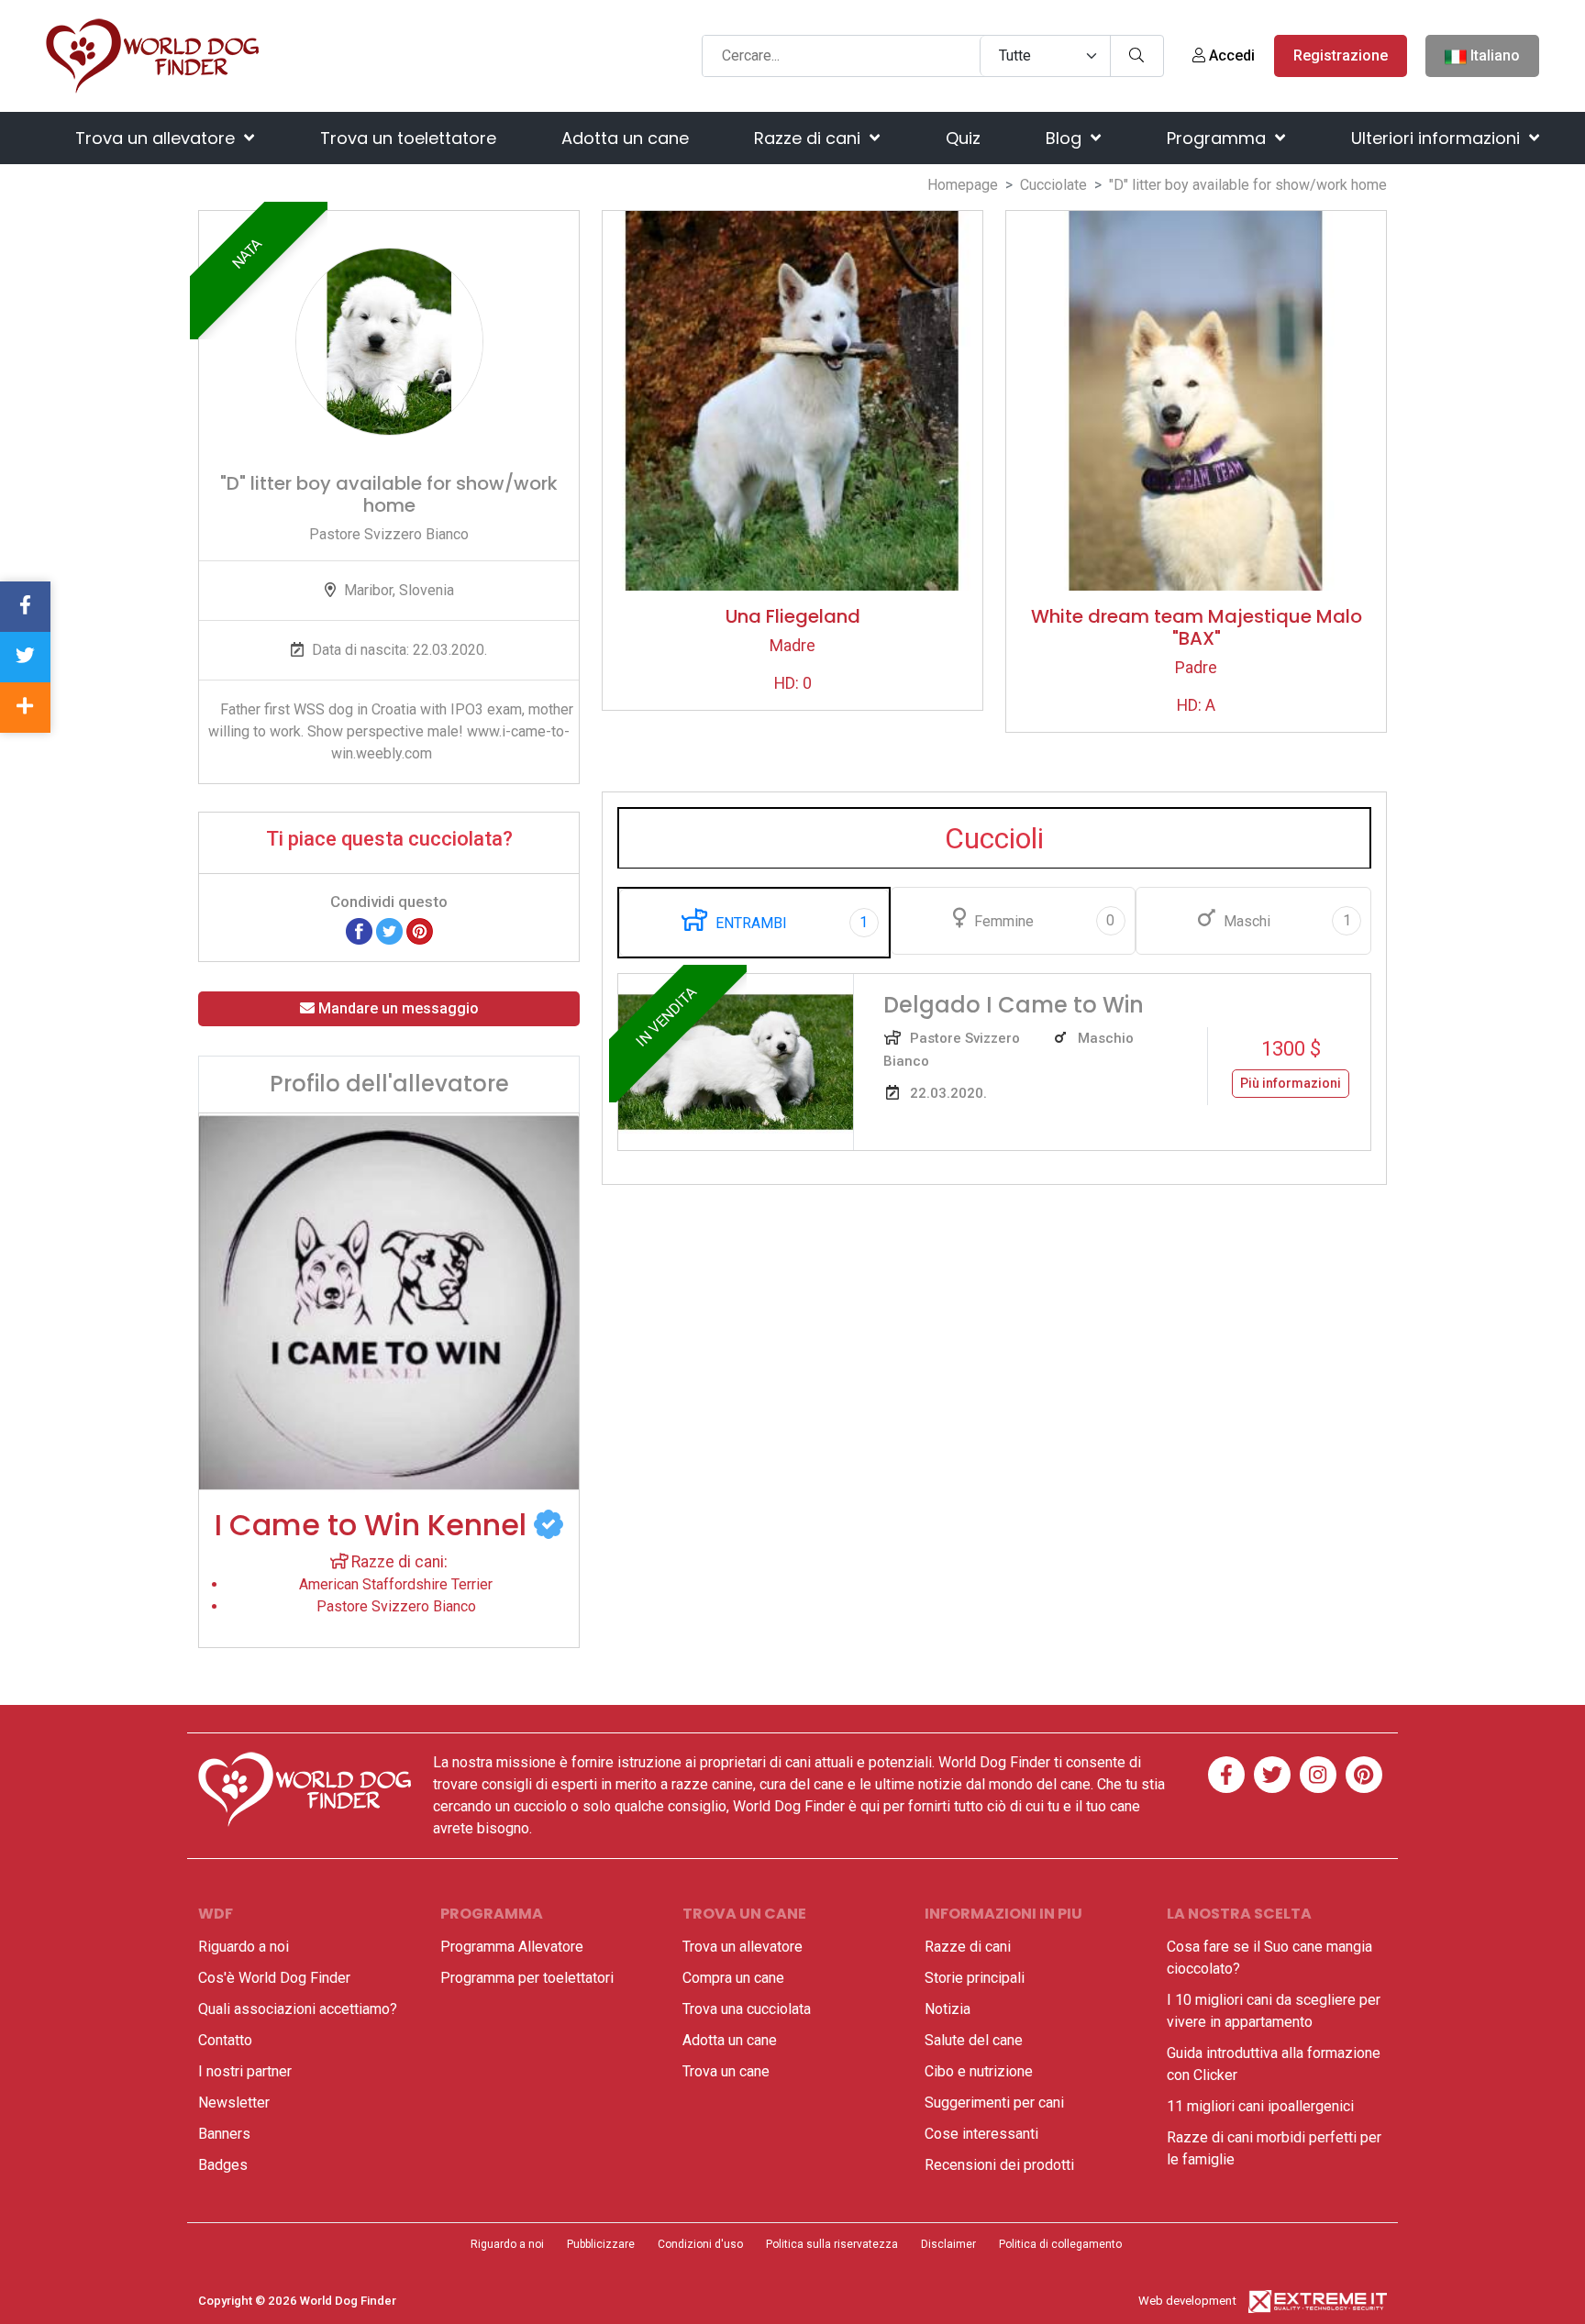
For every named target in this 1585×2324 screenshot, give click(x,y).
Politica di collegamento (1060, 2244)
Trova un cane (726, 2071)
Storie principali (975, 1978)
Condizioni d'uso (700, 2244)
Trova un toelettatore (408, 138)
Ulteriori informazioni (1438, 138)
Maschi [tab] (1286, 921)
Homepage (963, 185)
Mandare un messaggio (397, 1008)
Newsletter (234, 2103)
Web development (1187, 2301)
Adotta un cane (625, 138)
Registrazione (1341, 55)
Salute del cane (974, 2040)
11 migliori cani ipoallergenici (1260, 2106)
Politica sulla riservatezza (832, 2244)
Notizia (948, 2009)
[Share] (25, 708)
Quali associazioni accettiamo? (298, 2009)
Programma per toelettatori (527, 1978)
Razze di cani (809, 138)
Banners (224, 2134)
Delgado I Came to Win (1014, 1005)
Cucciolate (1053, 185)
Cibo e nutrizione (979, 2071)
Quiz (963, 138)
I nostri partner (245, 2071)
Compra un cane (733, 1978)
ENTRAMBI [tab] (790, 923)
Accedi (1230, 55)
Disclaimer (948, 2244)
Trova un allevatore (157, 138)
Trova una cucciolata (747, 2009)
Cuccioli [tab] (994, 838)
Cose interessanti (981, 2134)
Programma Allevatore (512, 1947)
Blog (1066, 138)
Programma (1219, 138)
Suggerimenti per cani (994, 2103)
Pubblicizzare (601, 2244)
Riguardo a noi (244, 1947)
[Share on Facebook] (359, 930)
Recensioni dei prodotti (999, 2165)
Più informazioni (1291, 1083)
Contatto (225, 2040)
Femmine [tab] (1042, 921)
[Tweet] (389, 930)
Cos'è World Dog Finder (274, 1978)
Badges (223, 2165)
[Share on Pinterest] (420, 930)
